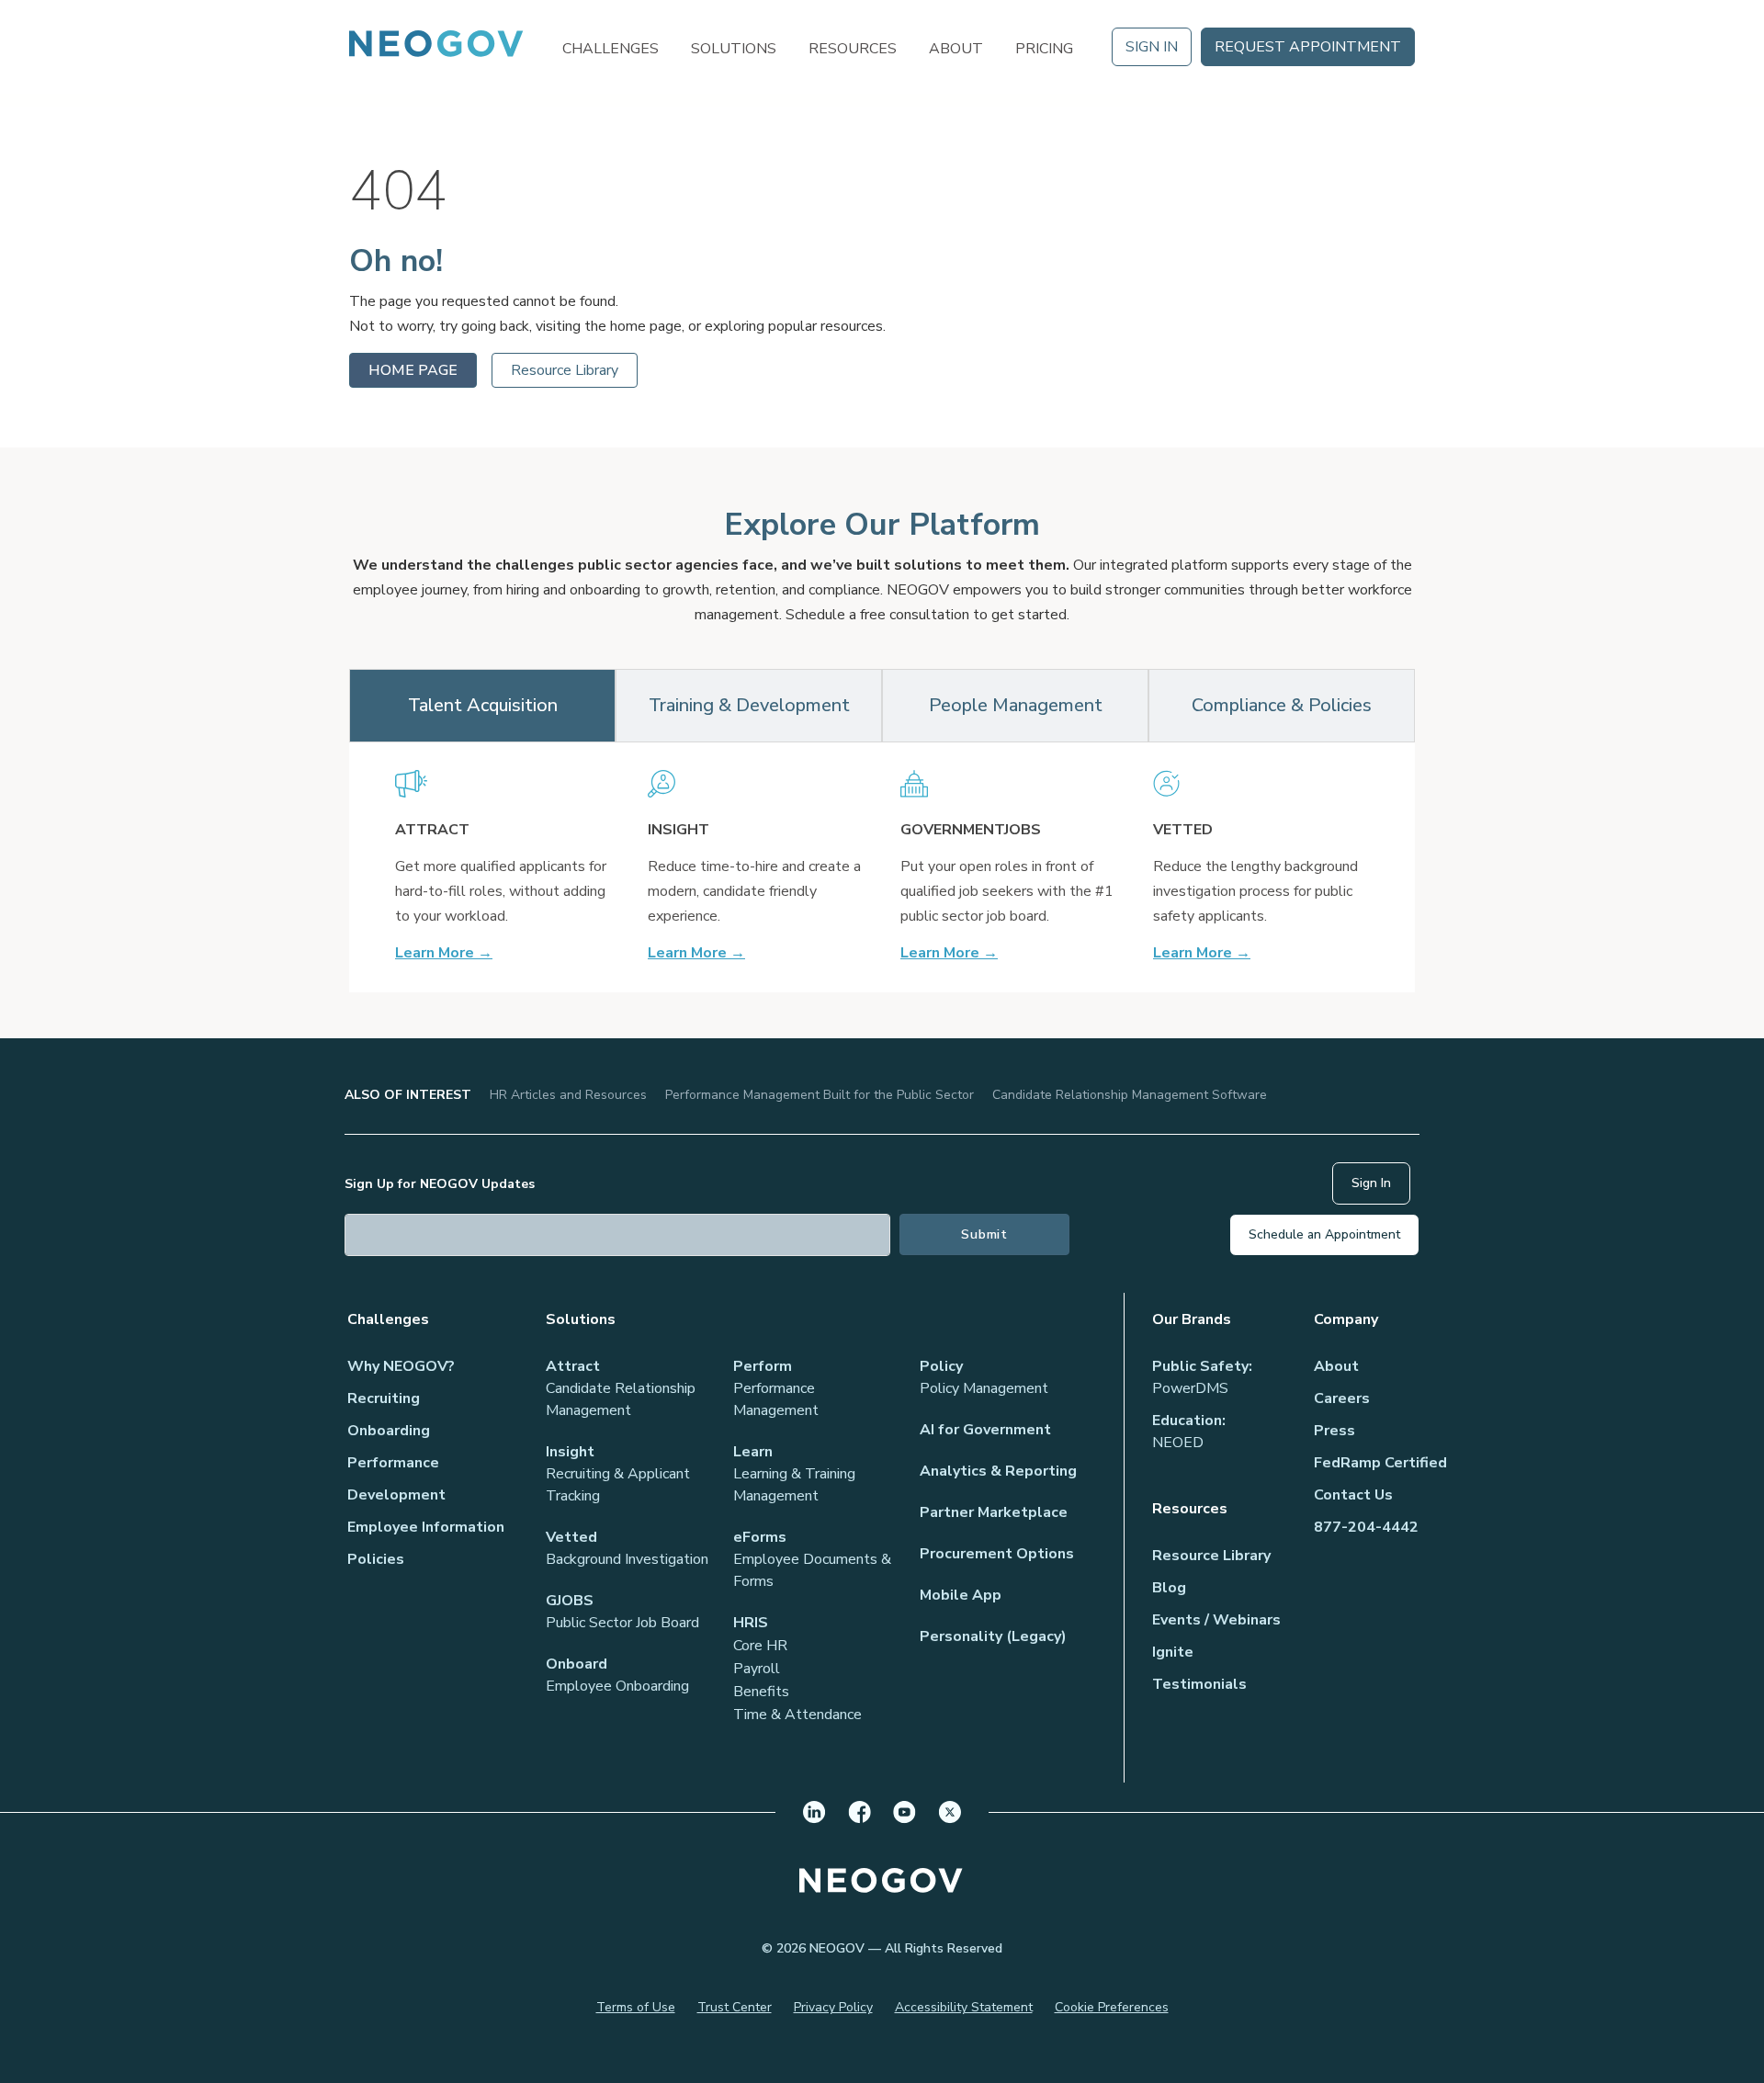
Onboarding (389, 1431)
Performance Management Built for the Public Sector (820, 1095)
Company (1346, 1319)
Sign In (1152, 47)
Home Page (413, 370)
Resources (853, 47)
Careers (1342, 1398)
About (956, 47)
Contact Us (1353, 1495)
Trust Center (735, 2007)
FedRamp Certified (1380, 1463)
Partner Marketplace (994, 1512)
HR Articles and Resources (568, 1095)
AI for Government (985, 1430)
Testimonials (1199, 1684)
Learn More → (444, 953)
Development (396, 1495)
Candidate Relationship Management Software (1130, 1095)
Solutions (734, 47)
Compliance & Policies (1282, 705)
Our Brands (1192, 1319)
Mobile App (961, 1595)
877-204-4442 (1366, 1527)
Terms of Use (636, 2007)
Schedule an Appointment (1324, 1234)
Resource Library (565, 370)
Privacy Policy (833, 2007)
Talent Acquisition (483, 705)
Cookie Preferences (1112, 2007)
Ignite (1173, 1652)
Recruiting (384, 1398)
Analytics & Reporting (998, 1471)
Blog (1169, 1588)
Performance (393, 1463)
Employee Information (426, 1527)
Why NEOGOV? (401, 1366)
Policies (376, 1559)
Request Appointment (1308, 47)
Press (1334, 1431)
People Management (1016, 705)
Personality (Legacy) (993, 1636)
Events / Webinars (1216, 1620)
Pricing (1044, 47)
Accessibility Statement (964, 2007)
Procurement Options (997, 1554)
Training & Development (749, 705)
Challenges (611, 47)
